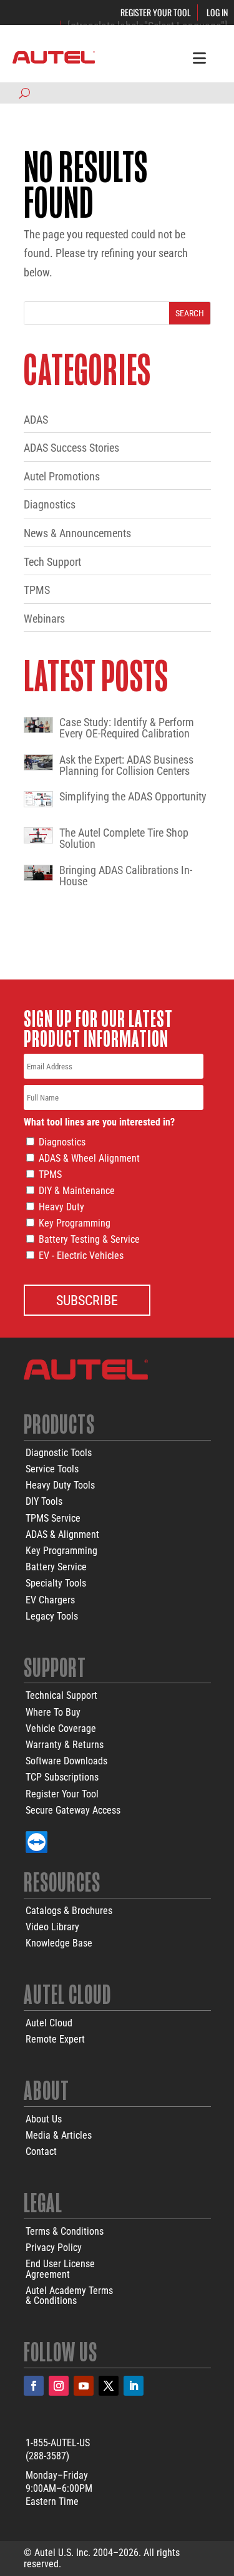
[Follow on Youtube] (84, 2386)
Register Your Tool (156, 12)
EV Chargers (50, 1600)
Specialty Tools (56, 1583)
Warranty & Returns (65, 1745)
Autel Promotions (62, 476)
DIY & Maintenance (77, 1191)
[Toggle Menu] (199, 57)
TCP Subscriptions (62, 1777)
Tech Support (52, 562)
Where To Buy (53, 1712)
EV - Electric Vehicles (81, 1256)
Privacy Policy (54, 2248)
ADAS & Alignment (62, 1534)
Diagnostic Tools (59, 1453)
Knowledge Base (59, 1943)
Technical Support (61, 1695)
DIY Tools (44, 1501)
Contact (41, 2151)
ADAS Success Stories (71, 448)
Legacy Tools (52, 1616)
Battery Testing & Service (89, 1239)
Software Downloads (66, 1761)
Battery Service (56, 1567)
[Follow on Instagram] (59, 2386)
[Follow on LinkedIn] (134, 2386)
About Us (44, 2119)
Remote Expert (55, 2039)
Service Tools (52, 1469)
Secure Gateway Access (73, 1810)
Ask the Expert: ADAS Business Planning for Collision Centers (126, 766)
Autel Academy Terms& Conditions (69, 2296)
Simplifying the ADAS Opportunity (133, 797)
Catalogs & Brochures (69, 1911)
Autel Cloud (49, 2023)
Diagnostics (50, 504)
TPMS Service (53, 1518)
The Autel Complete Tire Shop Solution (124, 838)
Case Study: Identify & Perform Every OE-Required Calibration (127, 728)
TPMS (37, 590)
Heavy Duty (61, 1207)
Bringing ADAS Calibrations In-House (126, 876)
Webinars (44, 619)
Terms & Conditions (65, 2231)
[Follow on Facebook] (34, 2386)
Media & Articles (59, 2135)
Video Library (52, 1927)
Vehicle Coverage (61, 1728)
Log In (217, 12)
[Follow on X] (109, 2386)
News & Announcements (77, 533)
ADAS (36, 420)
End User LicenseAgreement (60, 2269)
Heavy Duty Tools (60, 1485)
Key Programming (75, 1223)
